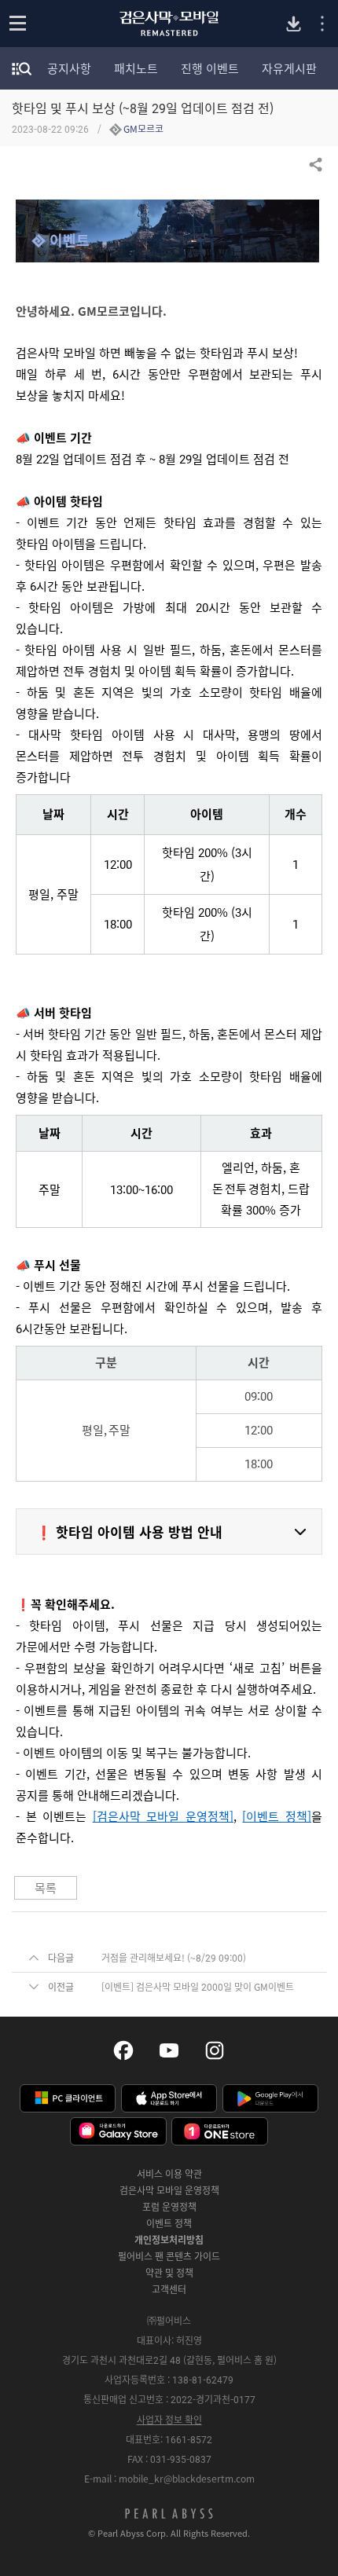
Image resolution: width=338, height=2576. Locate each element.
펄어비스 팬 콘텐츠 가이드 (169, 2256)
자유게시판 (289, 68)
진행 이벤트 (210, 68)
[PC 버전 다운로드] (294, 24)
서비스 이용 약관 (169, 2174)
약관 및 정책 (169, 2273)
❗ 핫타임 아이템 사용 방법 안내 (129, 1532)
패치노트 (136, 68)
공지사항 (69, 68)
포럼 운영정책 (169, 2207)
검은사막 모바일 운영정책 (169, 2190)
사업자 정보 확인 (169, 2420)
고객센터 (169, 2289)
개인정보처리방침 (169, 2240)
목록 (46, 1888)
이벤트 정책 (169, 2223)
